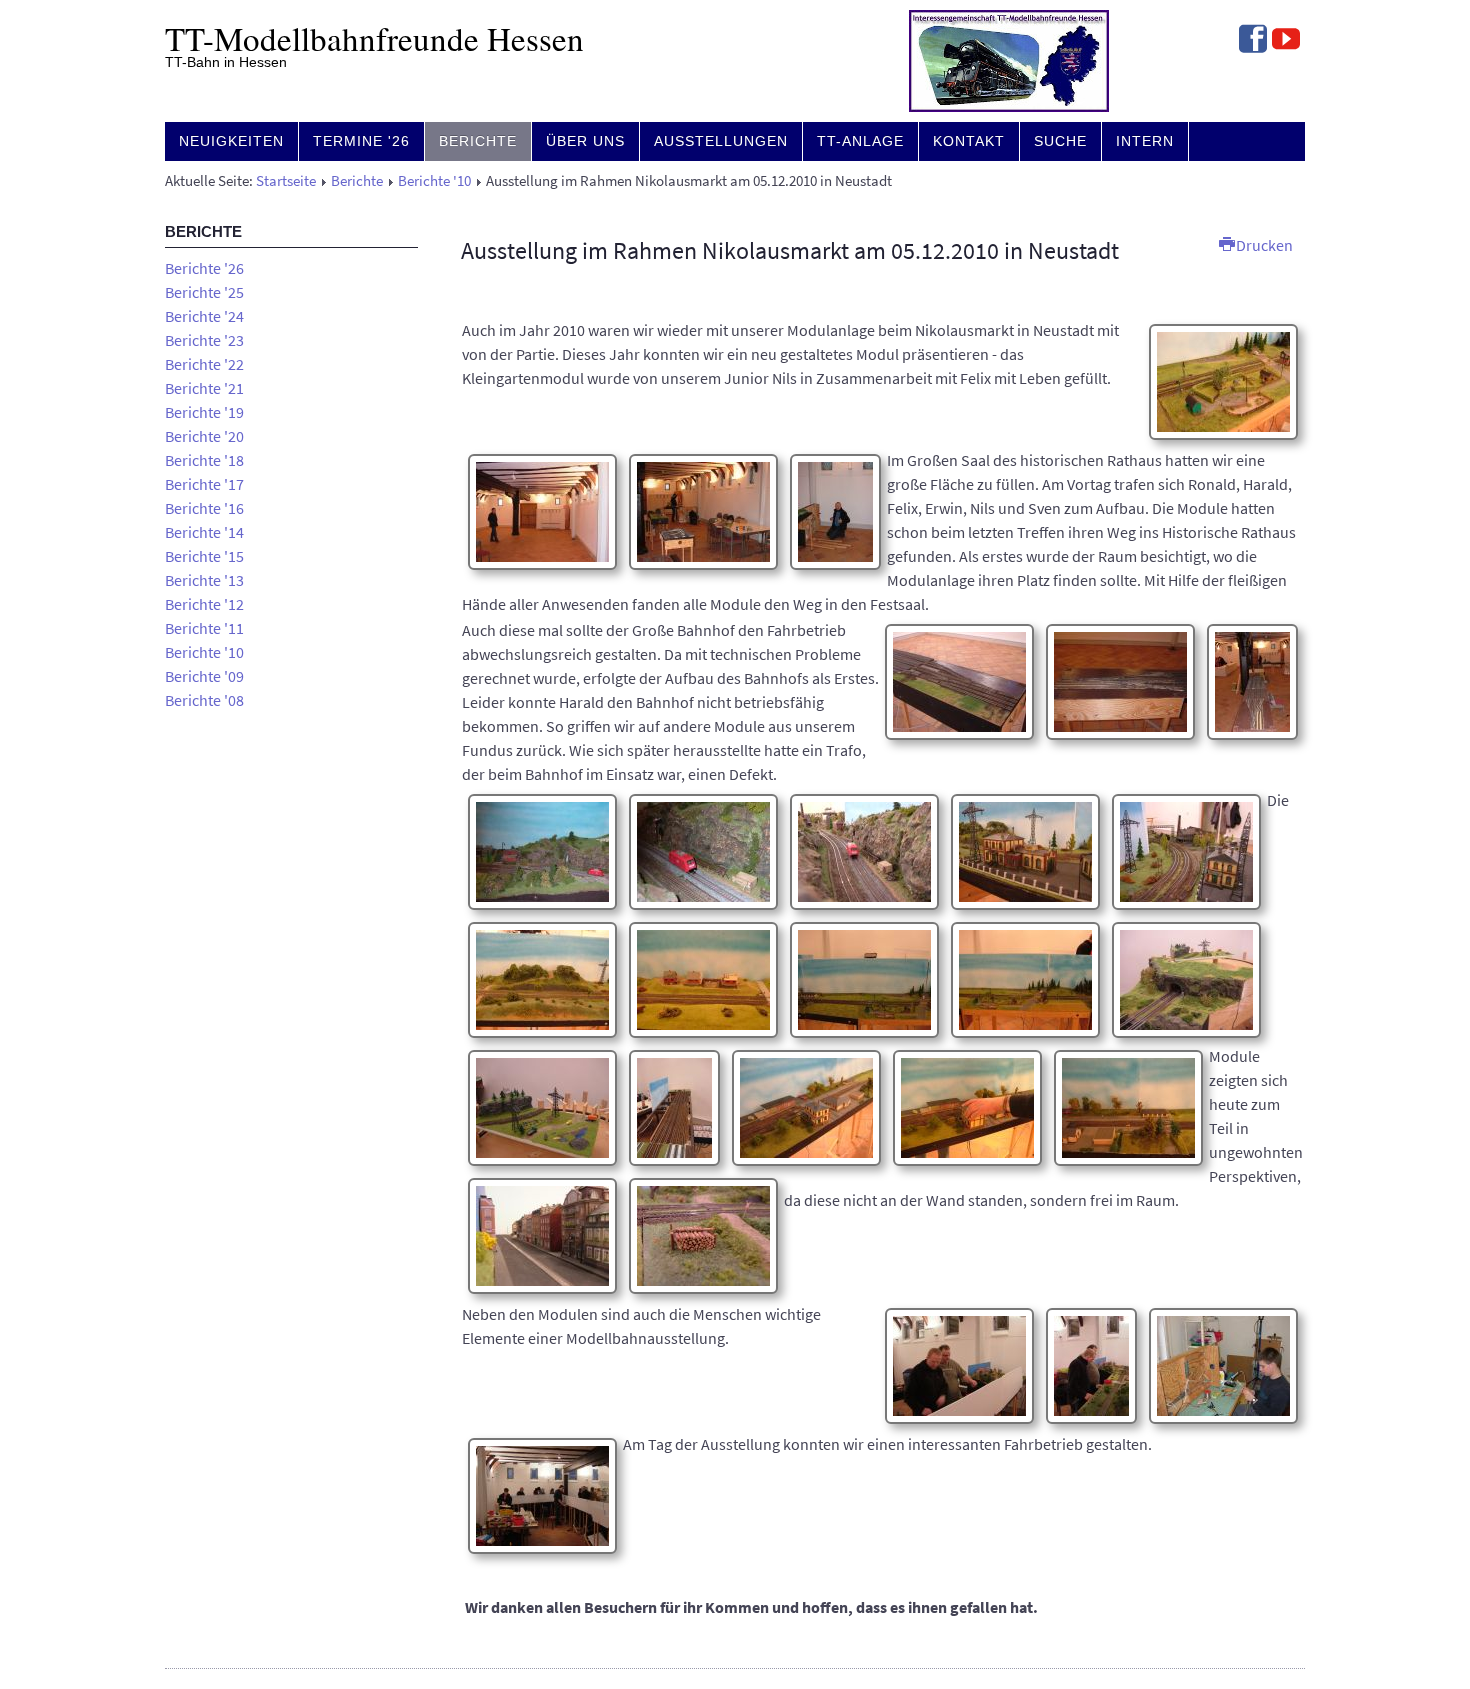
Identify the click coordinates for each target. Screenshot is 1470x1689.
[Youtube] (1286, 41)
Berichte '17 (204, 484)
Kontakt (969, 141)
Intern (1145, 141)
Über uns (585, 141)
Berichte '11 (204, 628)
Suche (1060, 141)
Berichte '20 (204, 436)
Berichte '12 (204, 604)
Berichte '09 (204, 676)
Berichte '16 (204, 508)
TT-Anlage (860, 141)
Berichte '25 (204, 292)
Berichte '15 (204, 556)
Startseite (286, 181)
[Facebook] (1253, 41)
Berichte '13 (204, 580)
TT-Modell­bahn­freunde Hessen (374, 38)
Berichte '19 (204, 412)
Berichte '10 (434, 181)
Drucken (1263, 245)
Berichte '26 (204, 268)
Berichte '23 (204, 340)
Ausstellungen (721, 141)
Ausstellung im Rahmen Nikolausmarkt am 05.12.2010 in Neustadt (790, 250)
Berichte (478, 141)
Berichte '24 (204, 316)
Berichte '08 (204, 700)
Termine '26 (361, 141)
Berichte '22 (204, 364)
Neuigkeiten (231, 141)
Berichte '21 (204, 388)
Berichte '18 (204, 460)
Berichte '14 (204, 532)
